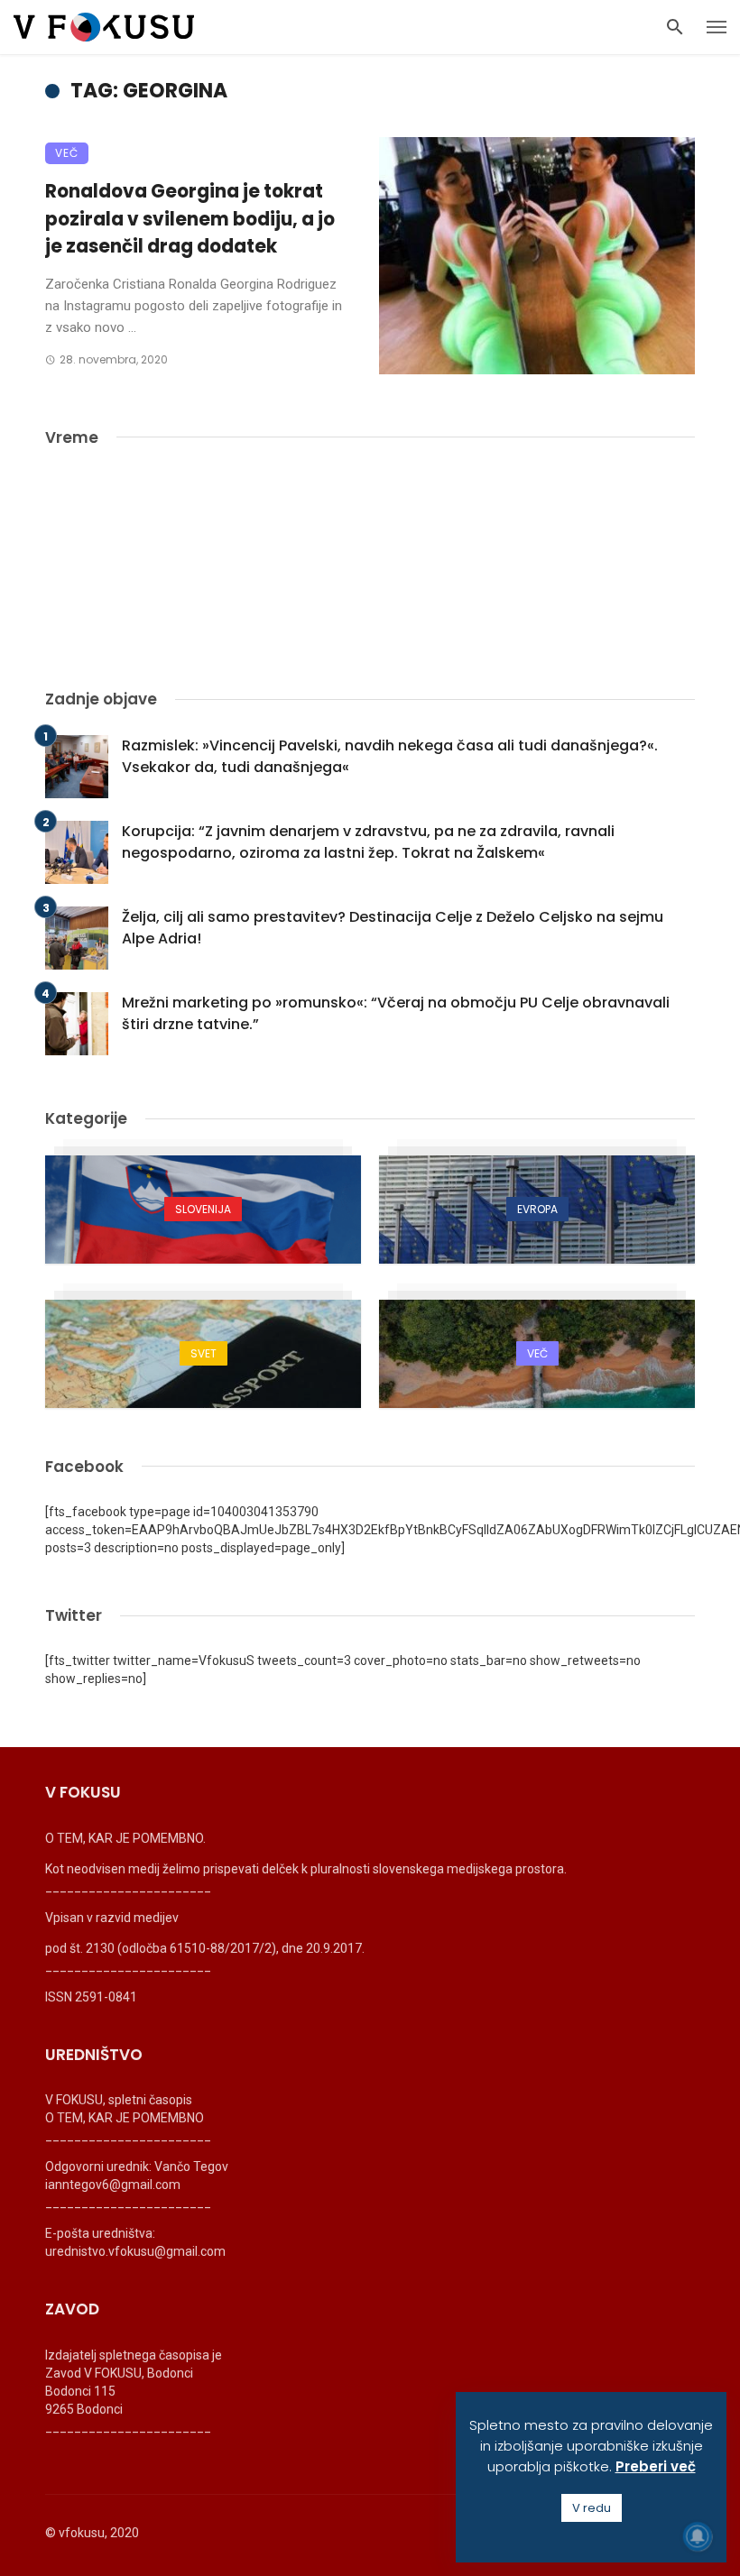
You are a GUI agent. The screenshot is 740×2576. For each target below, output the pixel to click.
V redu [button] (592, 2508)
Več (67, 153)
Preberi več (656, 2466)
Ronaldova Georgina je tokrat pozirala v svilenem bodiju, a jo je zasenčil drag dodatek (190, 218)
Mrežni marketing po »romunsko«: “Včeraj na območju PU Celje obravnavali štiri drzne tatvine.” (396, 1013)
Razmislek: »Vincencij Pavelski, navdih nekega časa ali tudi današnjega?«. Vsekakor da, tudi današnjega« (390, 756)
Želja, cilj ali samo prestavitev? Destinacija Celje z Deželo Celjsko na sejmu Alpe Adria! (393, 928)
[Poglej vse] (203, 1210)
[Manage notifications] (698, 2536)
